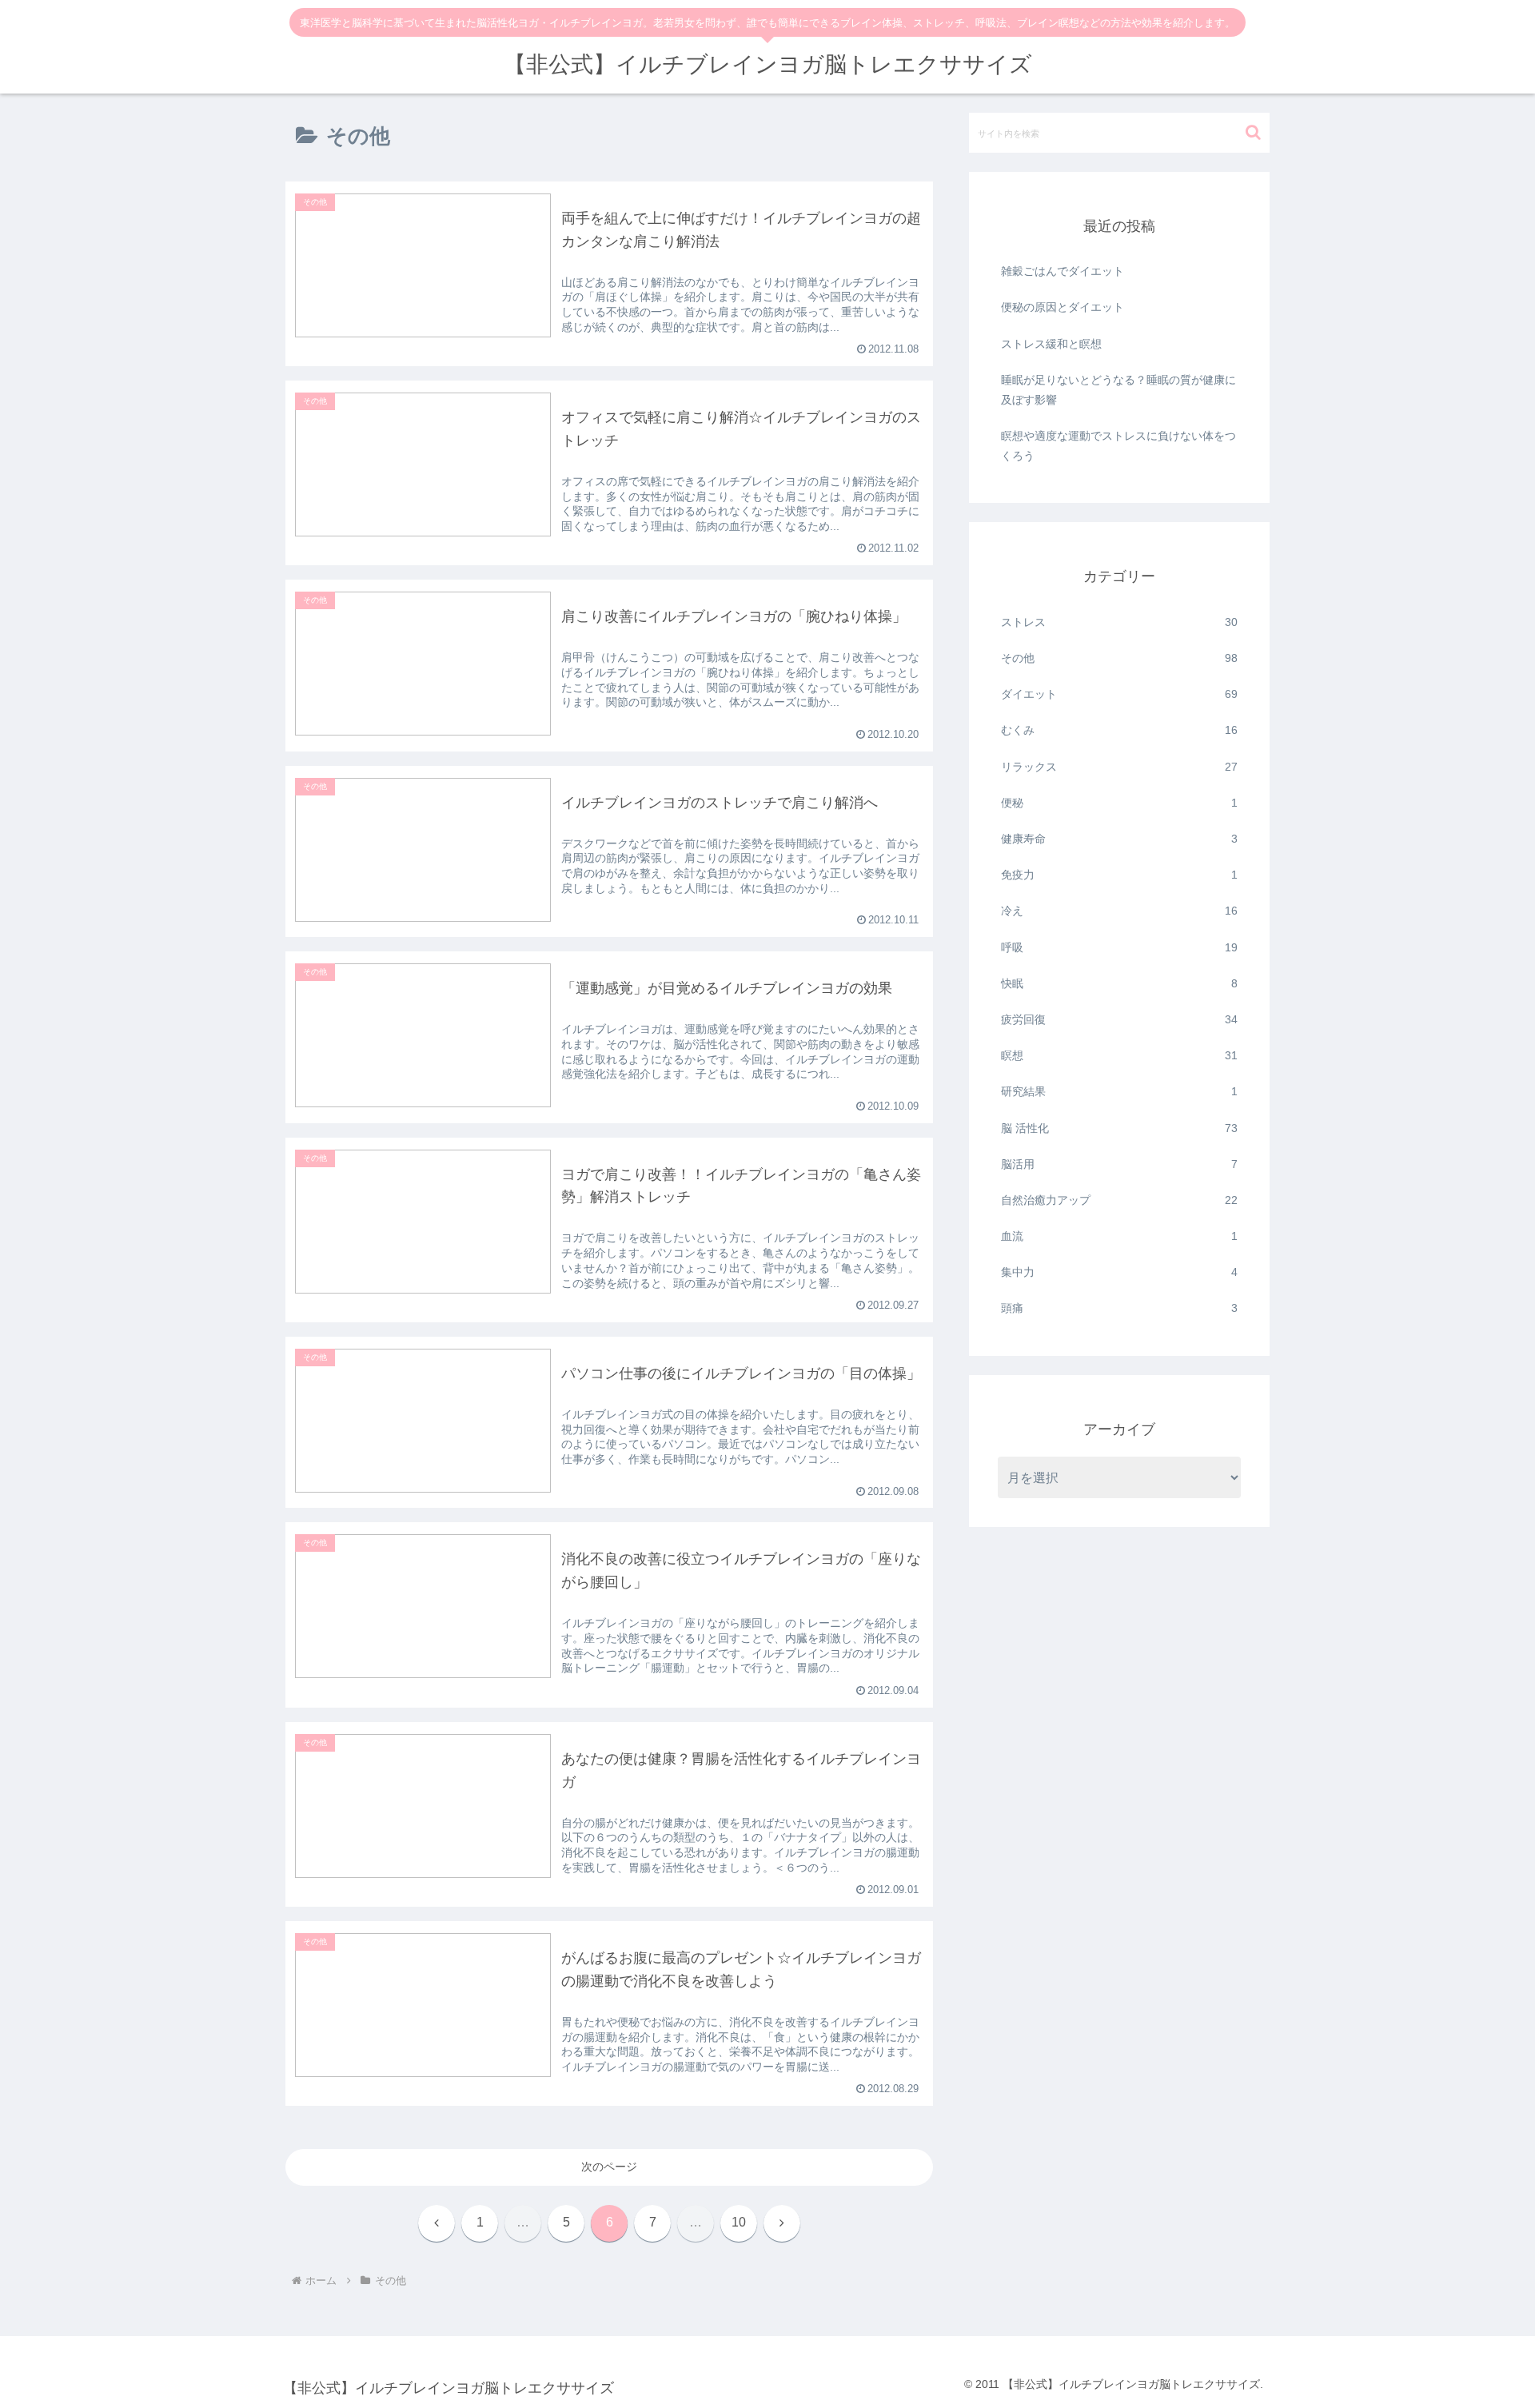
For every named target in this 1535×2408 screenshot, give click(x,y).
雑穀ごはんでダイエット (1063, 271)
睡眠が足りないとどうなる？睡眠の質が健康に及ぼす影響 (1118, 390)
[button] (1253, 132)
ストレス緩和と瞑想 (1051, 344)
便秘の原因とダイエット (1063, 307)
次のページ (609, 2167)
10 (739, 2222)
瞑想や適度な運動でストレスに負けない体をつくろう (1118, 446)
